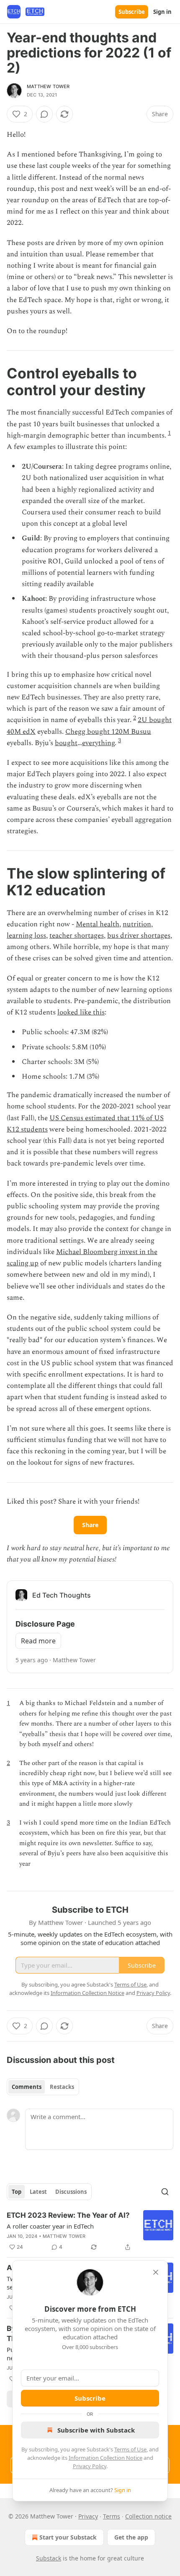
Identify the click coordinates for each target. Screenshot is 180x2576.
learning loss (26, 936)
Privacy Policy (90, 2466)
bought (66, 743)
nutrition (137, 924)
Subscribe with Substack (96, 2430)
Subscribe (132, 12)
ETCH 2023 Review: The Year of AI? (68, 2215)
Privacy (88, 2516)
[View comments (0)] (44, 114)
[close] (156, 2272)
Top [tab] (17, 2192)
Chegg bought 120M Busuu (108, 732)
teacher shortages (77, 936)
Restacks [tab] (62, 2087)
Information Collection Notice (105, 2458)
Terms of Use (130, 2449)
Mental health (98, 924)
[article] (90, 2231)
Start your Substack (68, 2537)
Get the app (131, 2537)
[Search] (165, 2192)
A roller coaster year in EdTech (50, 2226)
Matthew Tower (48, 86)
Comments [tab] (27, 2087)
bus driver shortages (139, 936)
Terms (112, 2516)
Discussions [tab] (71, 2192)
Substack (49, 2558)
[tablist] (43, 2087)
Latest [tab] (38, 2192)
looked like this (81, 1012)
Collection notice (148, 2516)
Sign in (162, 12)
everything (98, 743)
